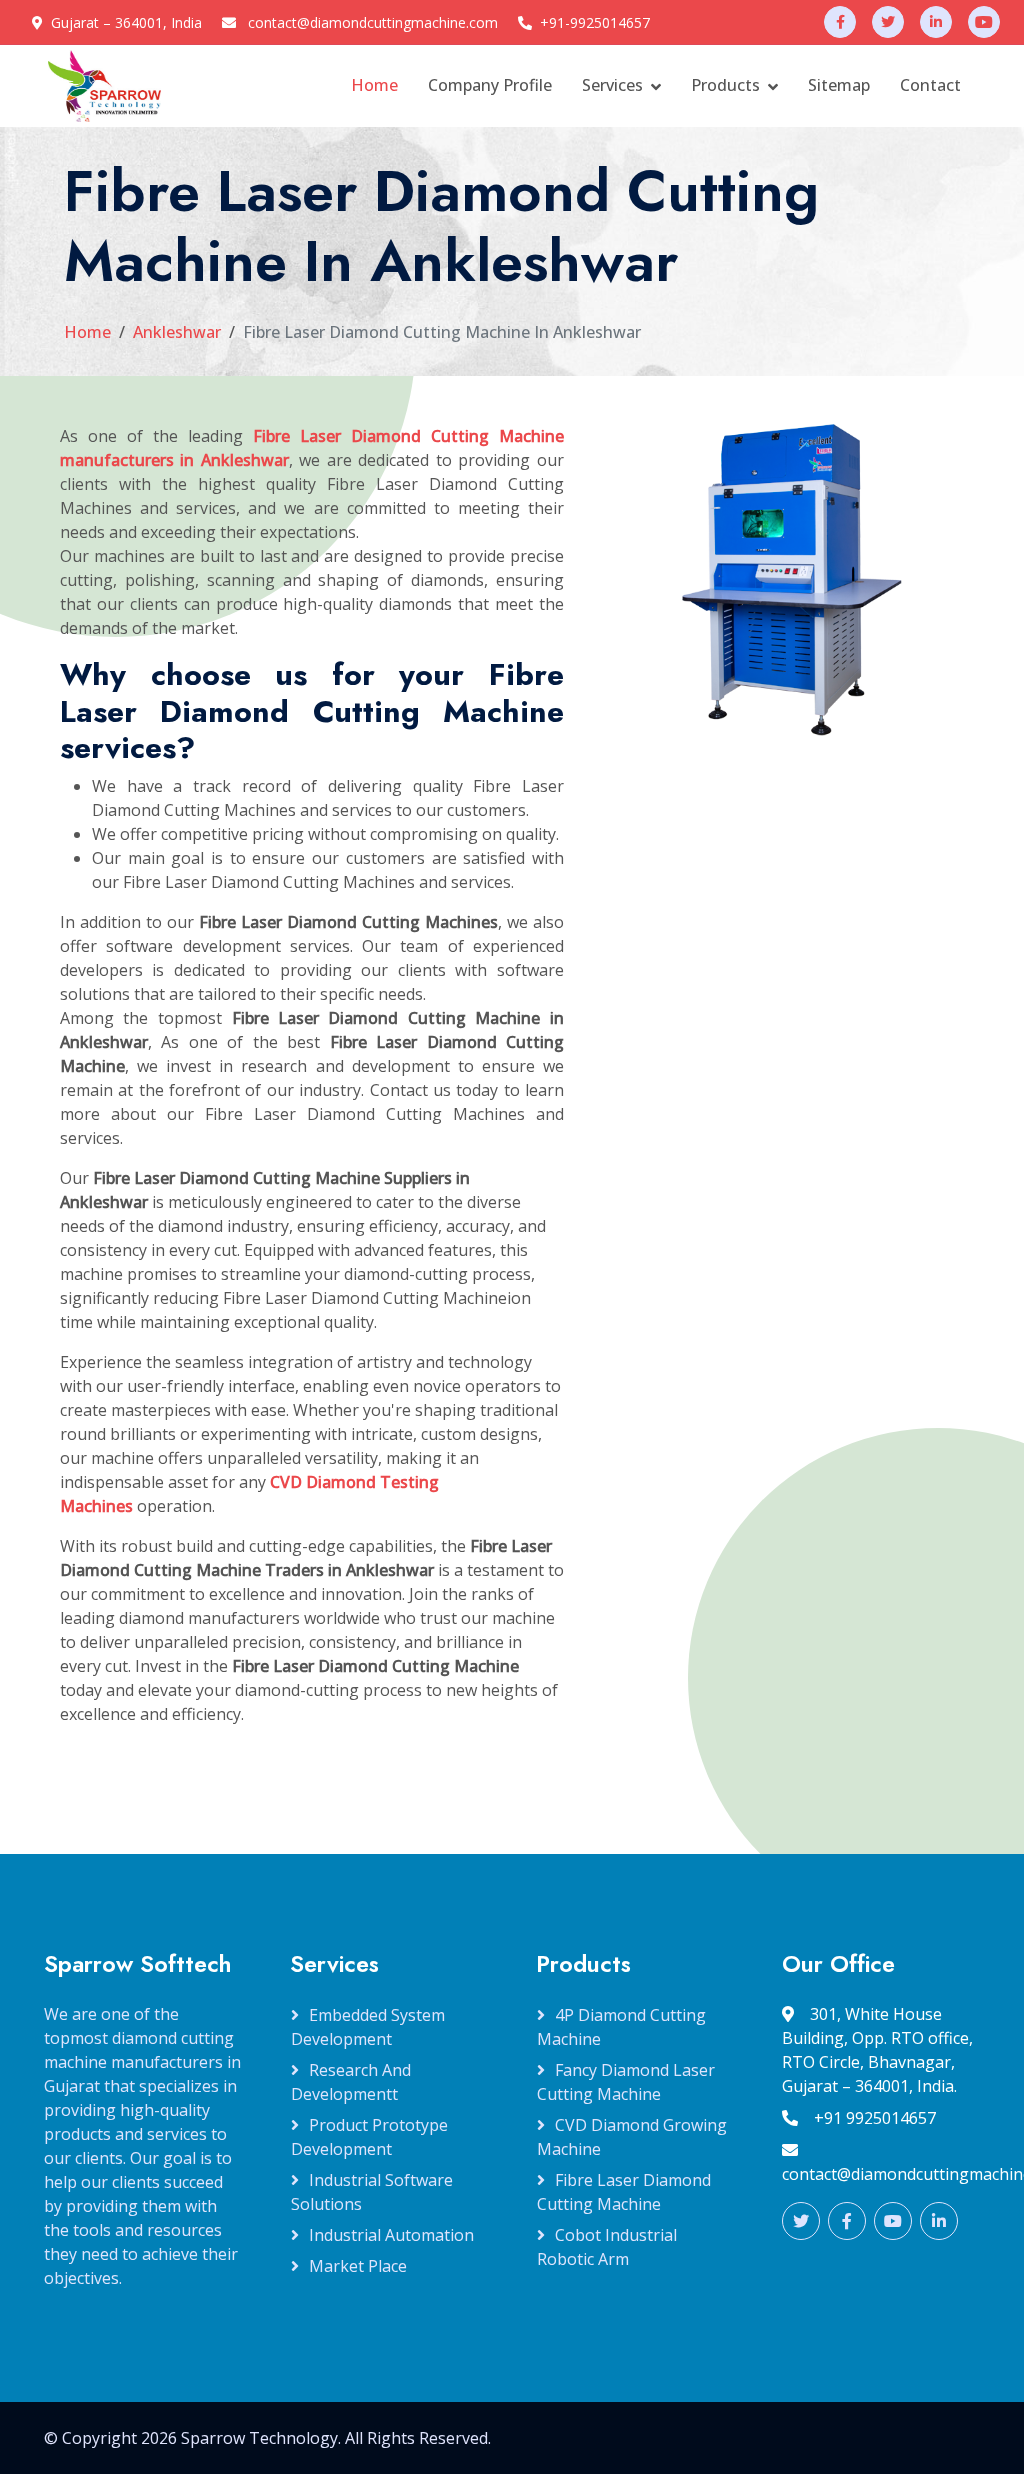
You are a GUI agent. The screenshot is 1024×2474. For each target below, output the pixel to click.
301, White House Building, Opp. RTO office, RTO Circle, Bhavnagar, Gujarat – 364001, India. (877, 2050)
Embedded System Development (368, 2027)
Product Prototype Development (369, 2137)
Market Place (358, 2266)
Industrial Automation (391, 2235)
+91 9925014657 (875, 2118)
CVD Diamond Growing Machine (632, 2137)
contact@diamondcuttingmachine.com (373, 22)
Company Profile (490, 85)
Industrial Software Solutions (372, 2192)
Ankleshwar (177, 332)
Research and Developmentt (351, 2082)
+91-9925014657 (595, 22)
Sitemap (839, 85)
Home (374, 85)
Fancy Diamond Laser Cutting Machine (626, 2082)
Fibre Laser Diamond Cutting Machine (624, 2192)
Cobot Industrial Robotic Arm (607, 2247)
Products (725, 85)
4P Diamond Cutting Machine (621, 2027)
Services (612, 85)
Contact (930, 85)
